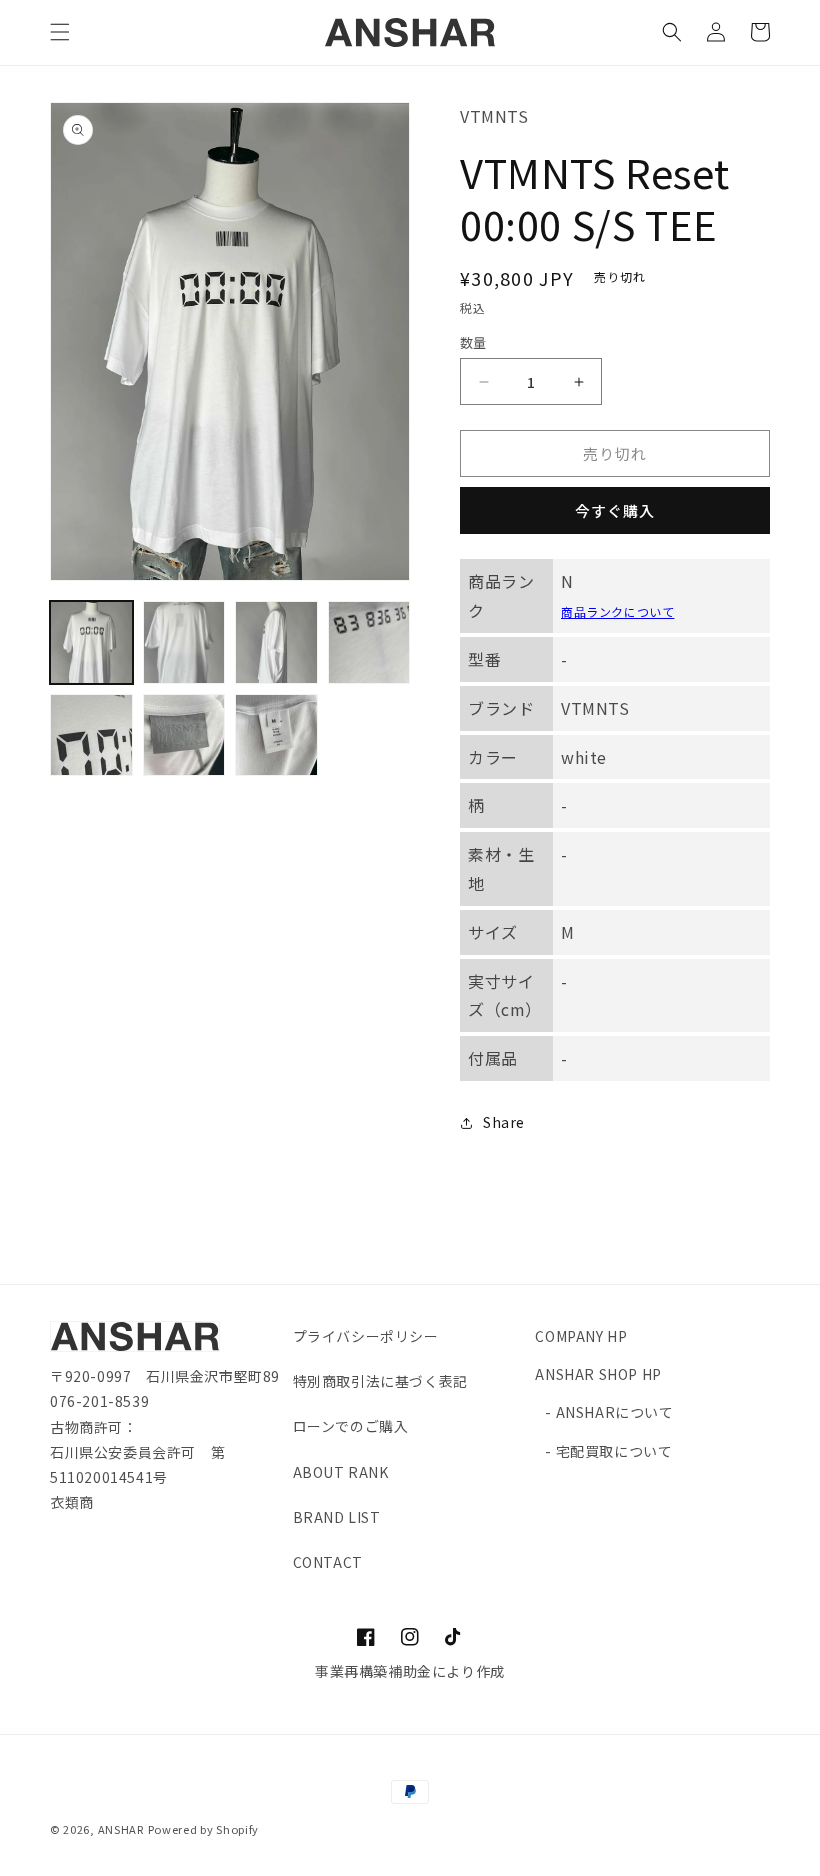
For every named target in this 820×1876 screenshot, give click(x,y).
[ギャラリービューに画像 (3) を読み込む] (276, 642)
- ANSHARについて (609, 1412)
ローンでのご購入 (351, 1426)
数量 (473, 342)
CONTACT (328, 1562)
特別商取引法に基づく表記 (380, 1381)
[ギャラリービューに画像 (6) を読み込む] (184, 735)
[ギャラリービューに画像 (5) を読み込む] (91, 735)
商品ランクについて (617, 611)
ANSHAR (121, 1829)
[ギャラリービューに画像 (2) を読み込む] (184, 642)
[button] (60, 32)
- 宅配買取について (608, 1451)
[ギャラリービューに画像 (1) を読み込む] (91, 642)
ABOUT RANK (341, 1472)
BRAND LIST (337, 1517)
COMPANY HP (581, 1336)
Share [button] (504, 1122)
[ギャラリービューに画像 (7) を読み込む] (276, 735)
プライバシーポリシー (366, 1336)
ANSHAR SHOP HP (598, 1374)
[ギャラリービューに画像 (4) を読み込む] (369, 642)
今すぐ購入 (615, 510)
